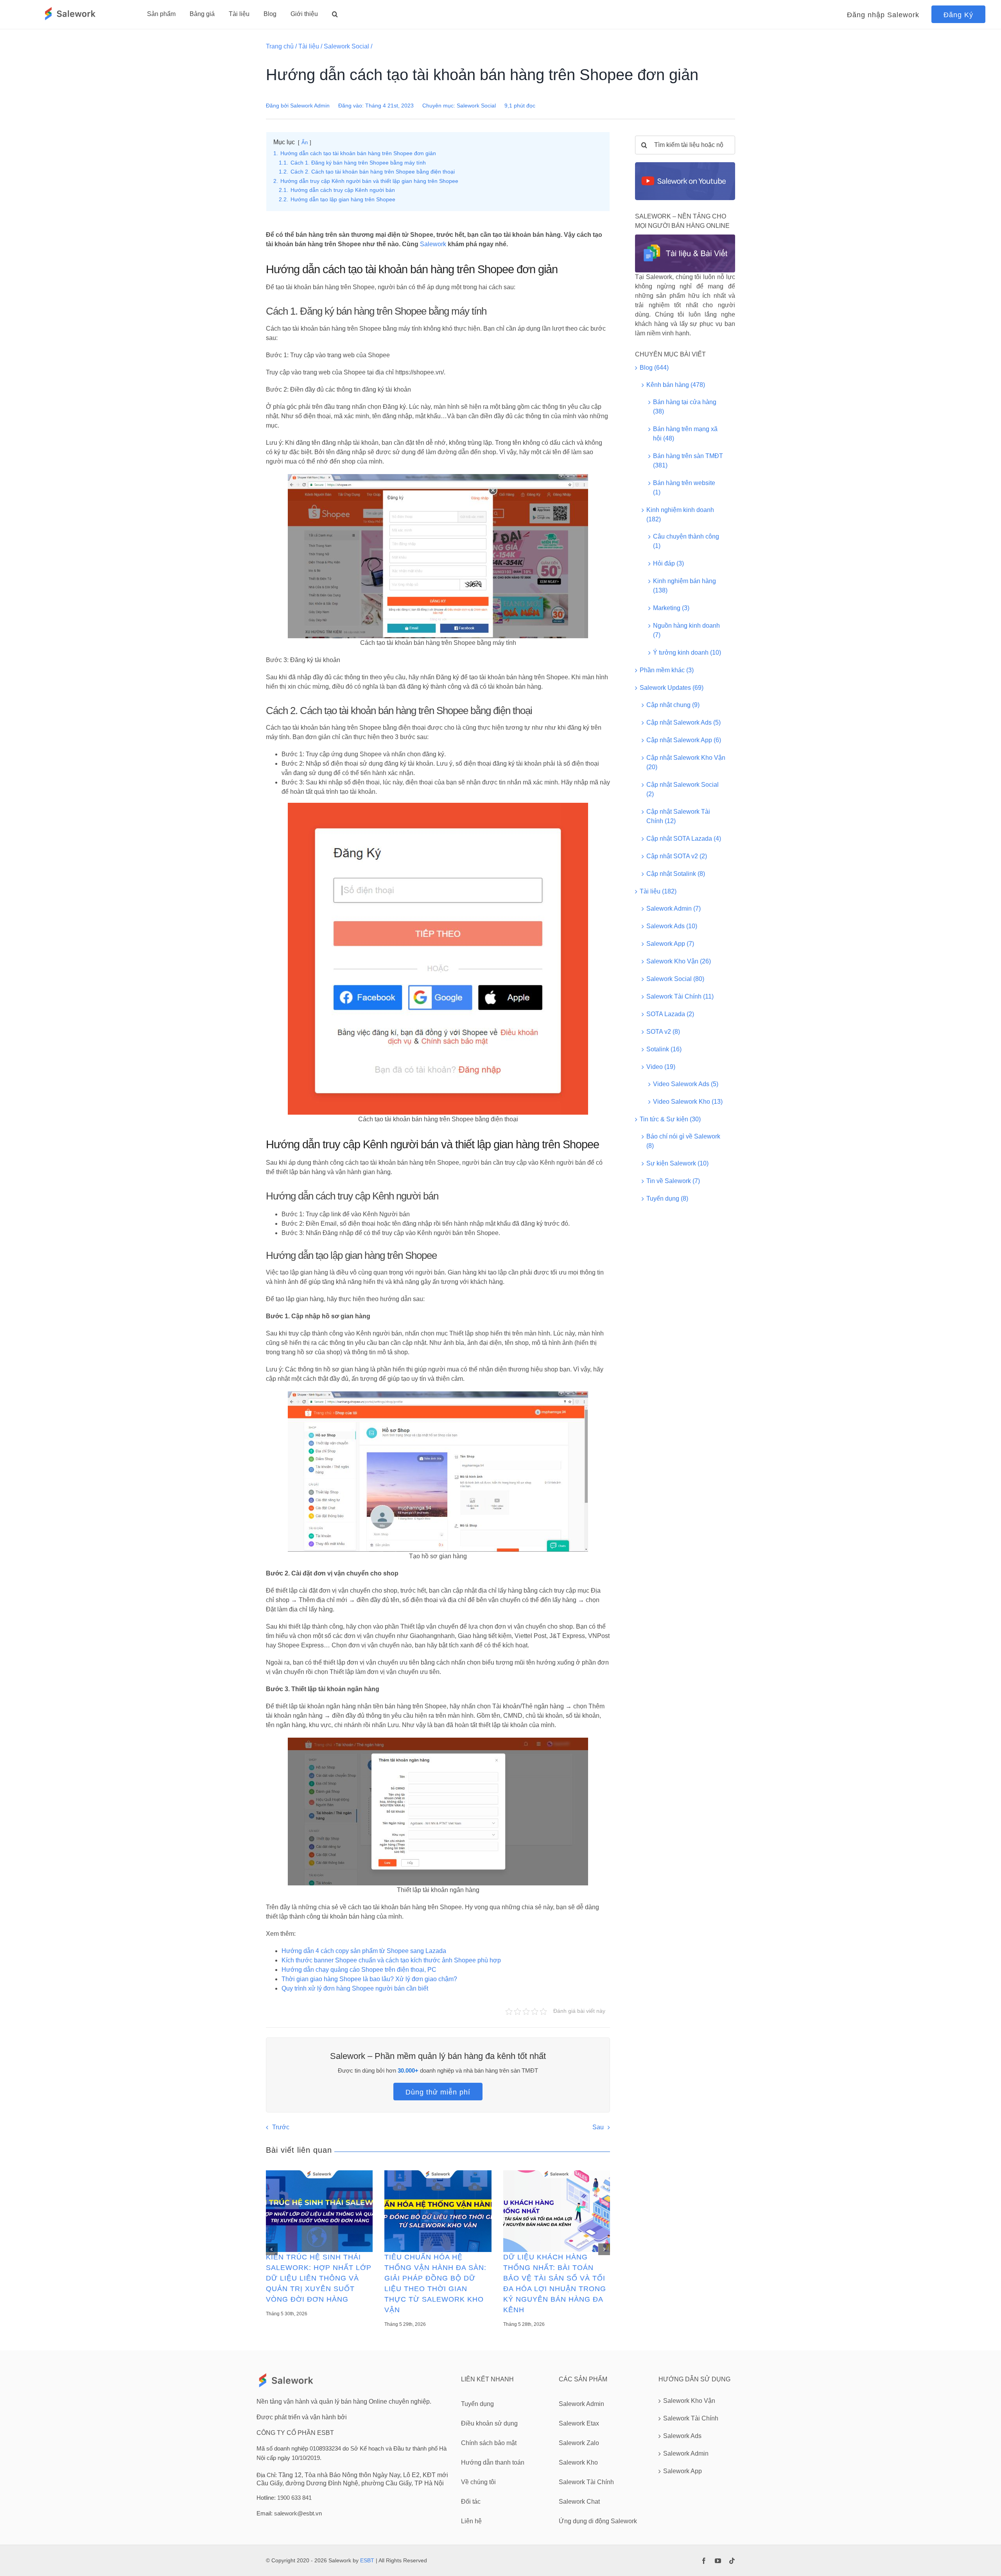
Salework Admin (310, 106)
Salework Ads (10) (672, 926)
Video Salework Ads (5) (686, 1084)
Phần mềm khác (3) (667, 670)
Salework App (683, 2471)
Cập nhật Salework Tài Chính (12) (678, 816)
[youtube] (718, 2561)
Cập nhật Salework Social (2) (683, 789)
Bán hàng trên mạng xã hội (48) (685, 434)
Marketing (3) (671, 608)
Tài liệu (309, 46)
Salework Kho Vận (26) (679, 961)
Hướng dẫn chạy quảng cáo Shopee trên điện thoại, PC (359, 1970)
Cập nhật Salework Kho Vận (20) (686, 762)
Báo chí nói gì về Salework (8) (683, 1141)
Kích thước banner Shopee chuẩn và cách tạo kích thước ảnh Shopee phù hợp (391, 1960)
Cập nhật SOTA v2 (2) (677, 856)
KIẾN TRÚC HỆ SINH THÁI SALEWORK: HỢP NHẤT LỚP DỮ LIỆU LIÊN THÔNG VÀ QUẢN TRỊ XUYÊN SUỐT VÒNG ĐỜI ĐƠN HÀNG (319, 2278)
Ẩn (305, 142)
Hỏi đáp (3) (668, 563)
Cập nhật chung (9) (673, 705)
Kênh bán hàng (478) (676, 385)
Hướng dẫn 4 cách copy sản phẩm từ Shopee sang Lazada (364, 1951)
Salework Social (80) (675, 979)
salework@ (289, 2513)
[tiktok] (732, 2561)
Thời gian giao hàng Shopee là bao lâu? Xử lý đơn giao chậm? (369, 1979)
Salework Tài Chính (691, 2418)
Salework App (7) (670, 944)
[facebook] (704, 2561)
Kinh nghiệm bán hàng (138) (684, 586)
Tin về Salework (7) (673, 1181)
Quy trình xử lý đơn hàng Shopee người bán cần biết (355, 1988)
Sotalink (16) (664, 1049)
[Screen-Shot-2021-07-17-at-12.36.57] (685, 165)
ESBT (367, 2560)
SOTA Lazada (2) (670, 1014)
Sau (598, 2127)
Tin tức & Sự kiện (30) (670, 1119)
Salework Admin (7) (674, 908)
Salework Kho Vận (689, 2401)
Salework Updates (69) (672, 688)
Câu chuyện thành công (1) (686, 541)
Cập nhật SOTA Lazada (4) (684, 839)
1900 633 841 (294, 2498)
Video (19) (661, 1067)
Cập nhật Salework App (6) (684, 740)
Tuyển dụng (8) (667, 1198)
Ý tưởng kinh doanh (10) (687, 653)
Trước (281, 2127)
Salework (433, 244)
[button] (335, 14)
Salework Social (346, 46)
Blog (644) (654, 368)
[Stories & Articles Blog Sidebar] (685, 237)
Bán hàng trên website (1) (684, 488)
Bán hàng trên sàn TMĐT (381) (688, 461)
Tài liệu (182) (658, 891)
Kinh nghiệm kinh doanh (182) (680, 515)
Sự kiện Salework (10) (677, 1163)
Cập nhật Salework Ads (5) (683, 722)
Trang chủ (280, 46)
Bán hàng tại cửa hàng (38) (685, 407)
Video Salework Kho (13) (688, 1102)
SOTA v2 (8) (663, 1032)
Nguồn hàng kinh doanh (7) (686, 630)
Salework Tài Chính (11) (680, 996)
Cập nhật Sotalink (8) (676, 874)
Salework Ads (682, 2436)
